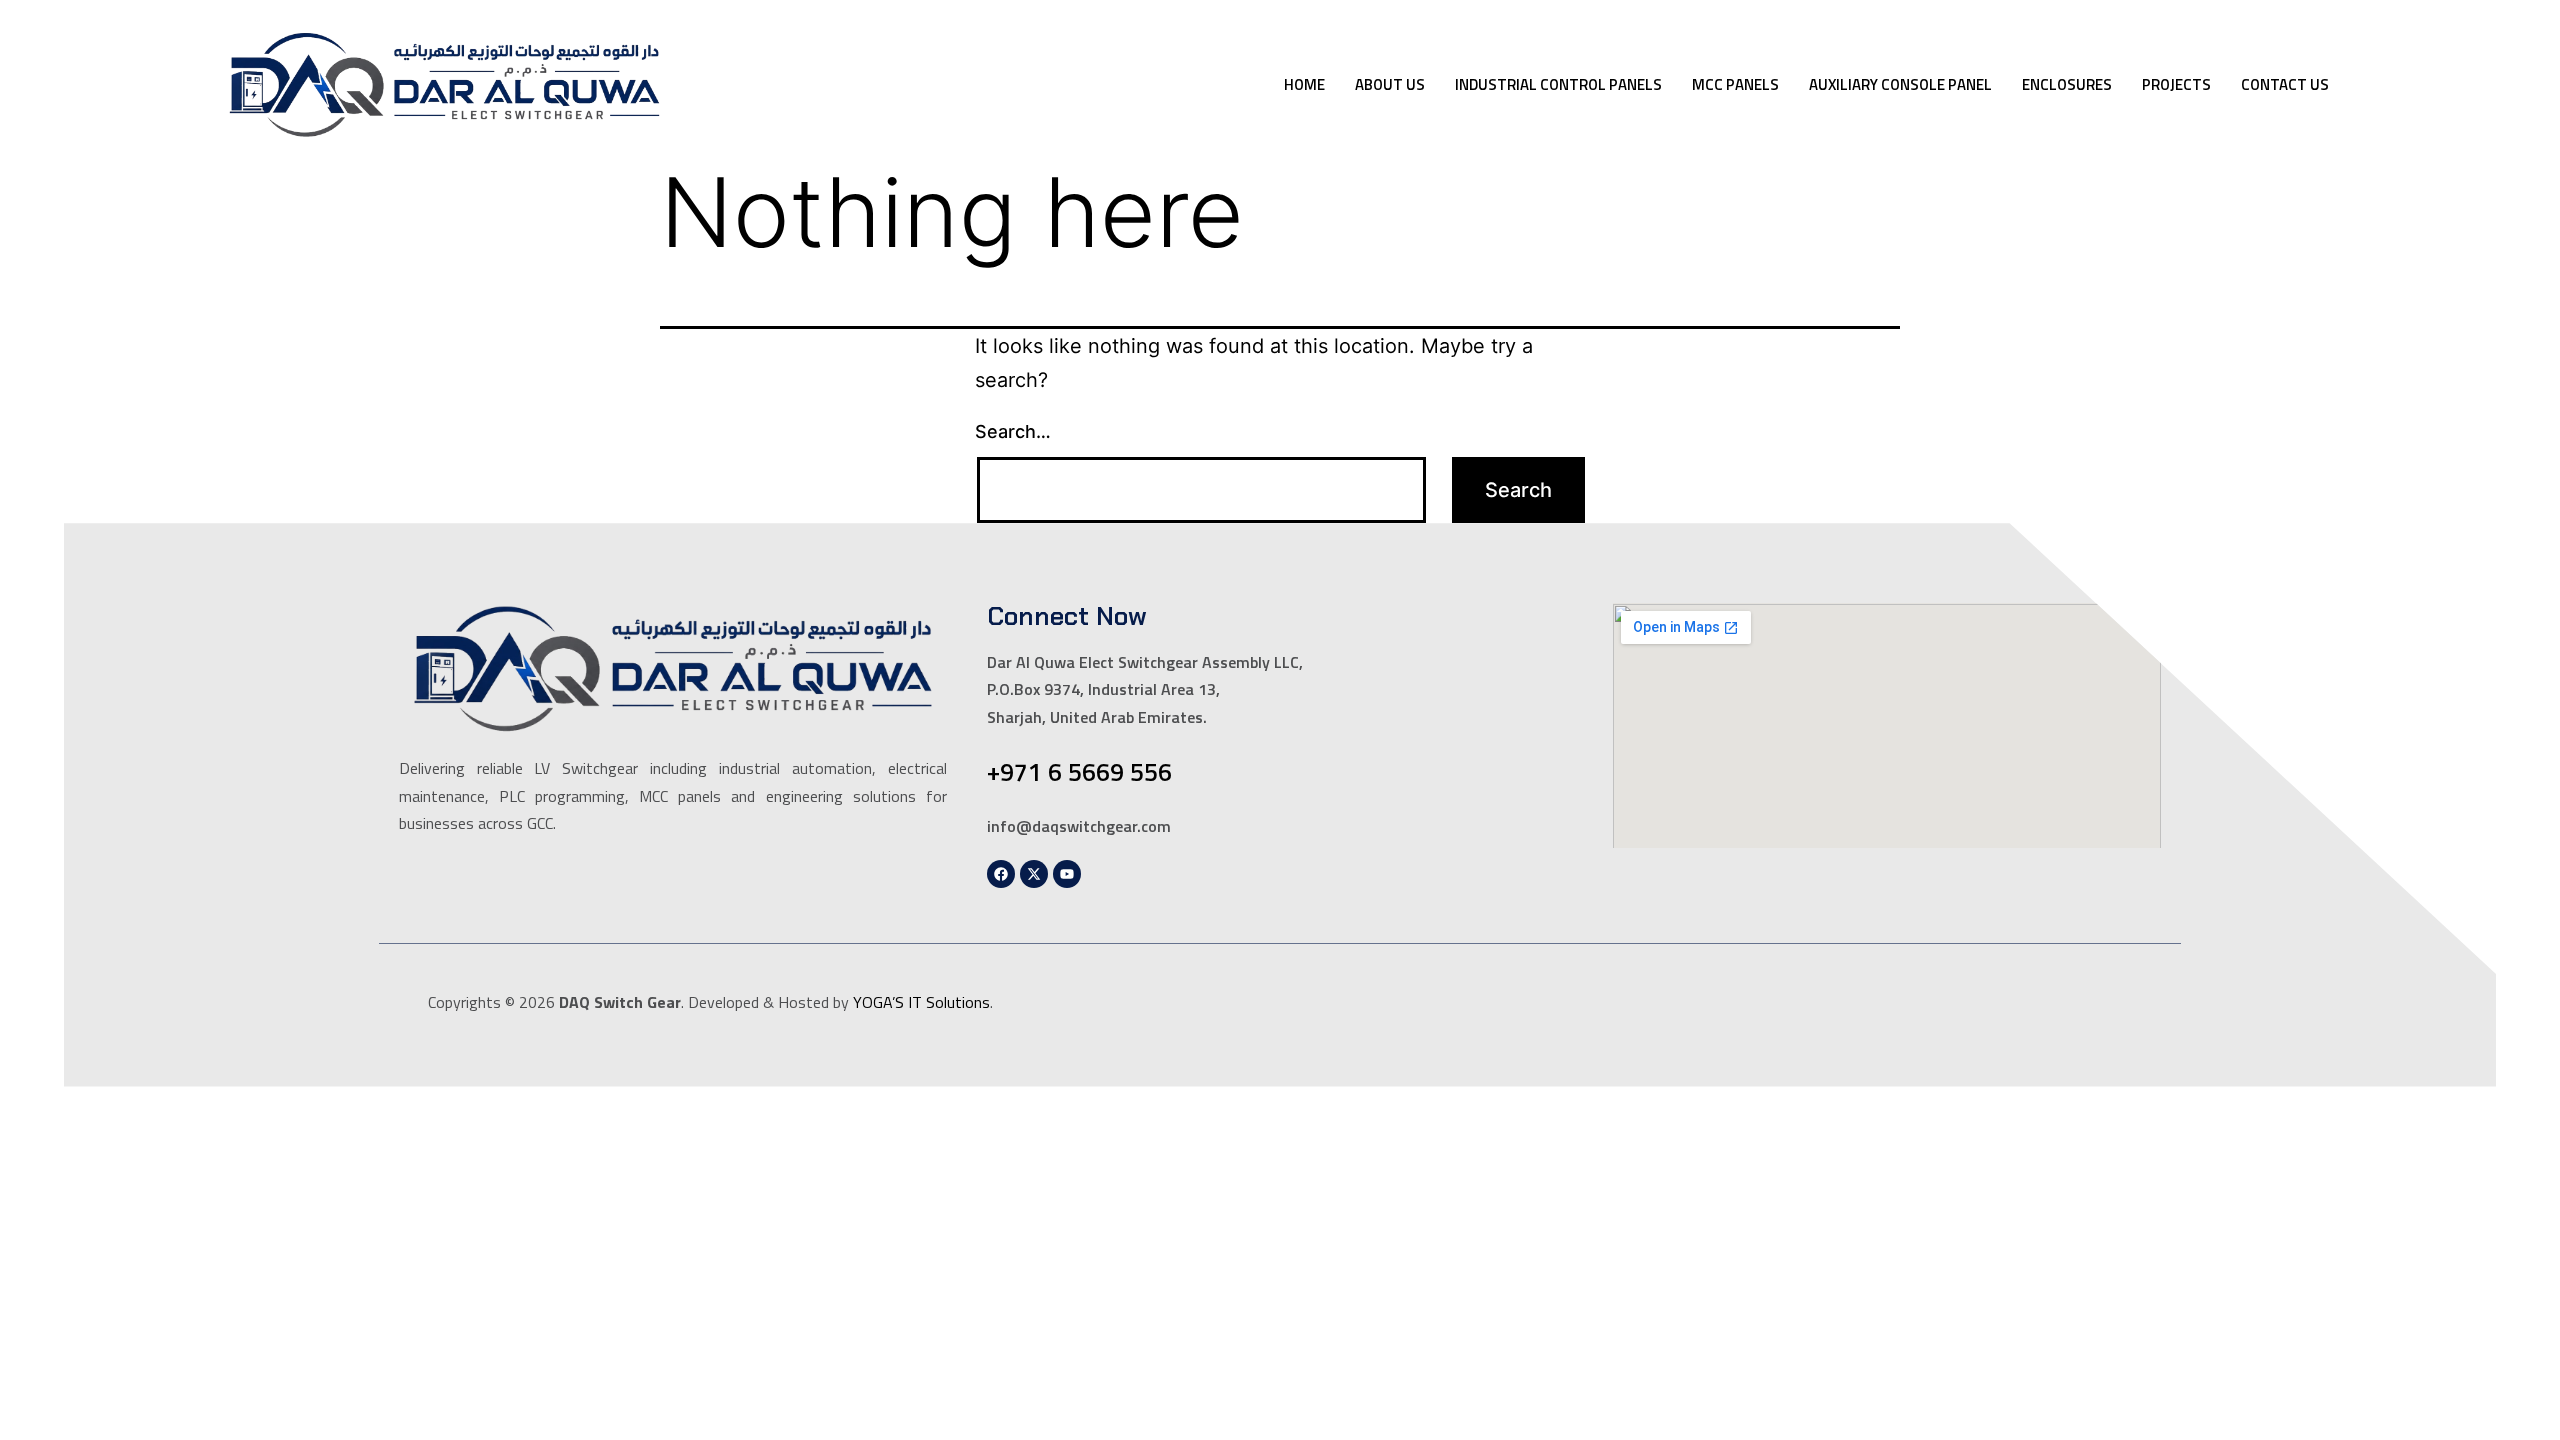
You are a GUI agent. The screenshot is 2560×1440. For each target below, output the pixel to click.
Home (1304, 84)
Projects (2176, 84)
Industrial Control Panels (1558, 84)
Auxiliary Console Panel (1900, 84)
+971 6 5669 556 (1079, 772)
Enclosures (2067, 84)
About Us (1390, 84)
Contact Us (2285, 84)
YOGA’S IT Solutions (921, 1002)
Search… (1013, 431)
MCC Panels (1735, 84)
